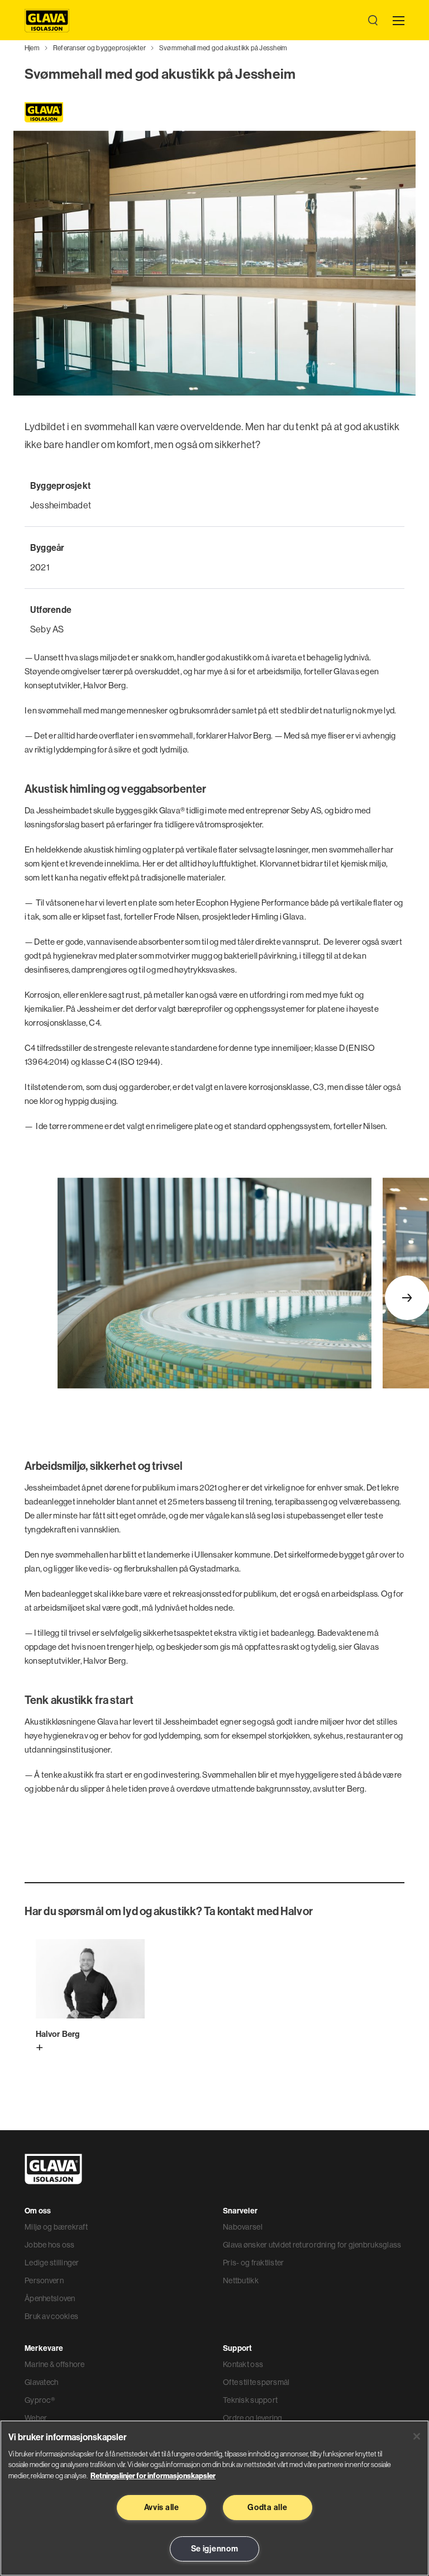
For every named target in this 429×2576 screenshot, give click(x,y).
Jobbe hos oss (50, 2245)
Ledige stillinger (52, 2263)
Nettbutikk (241, 2280)
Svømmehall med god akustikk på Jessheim (223, 48)
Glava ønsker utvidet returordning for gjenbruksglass (312, 2245)
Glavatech (42, 2382)
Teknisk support (250, 2400)
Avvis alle (162, 2507)
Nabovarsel (243, 2227)
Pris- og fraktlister (254, 2263)
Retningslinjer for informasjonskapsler (153, 2475)
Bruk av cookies (51, 2316)
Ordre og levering (253, 2418)
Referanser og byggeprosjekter (99, 48)
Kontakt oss (243, 2364)
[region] (214, 2498)
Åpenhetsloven (50, 2298)
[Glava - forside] (47, 21)
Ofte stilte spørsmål (256, 2382)
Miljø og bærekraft (56, 2227)
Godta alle (267, 2507)
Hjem (32, 48)
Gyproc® (40, 2400)
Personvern (44, 2280)
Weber (36, 2418)
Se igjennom (215, 2549)
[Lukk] (417, 2436)
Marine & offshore (55, 2364)
